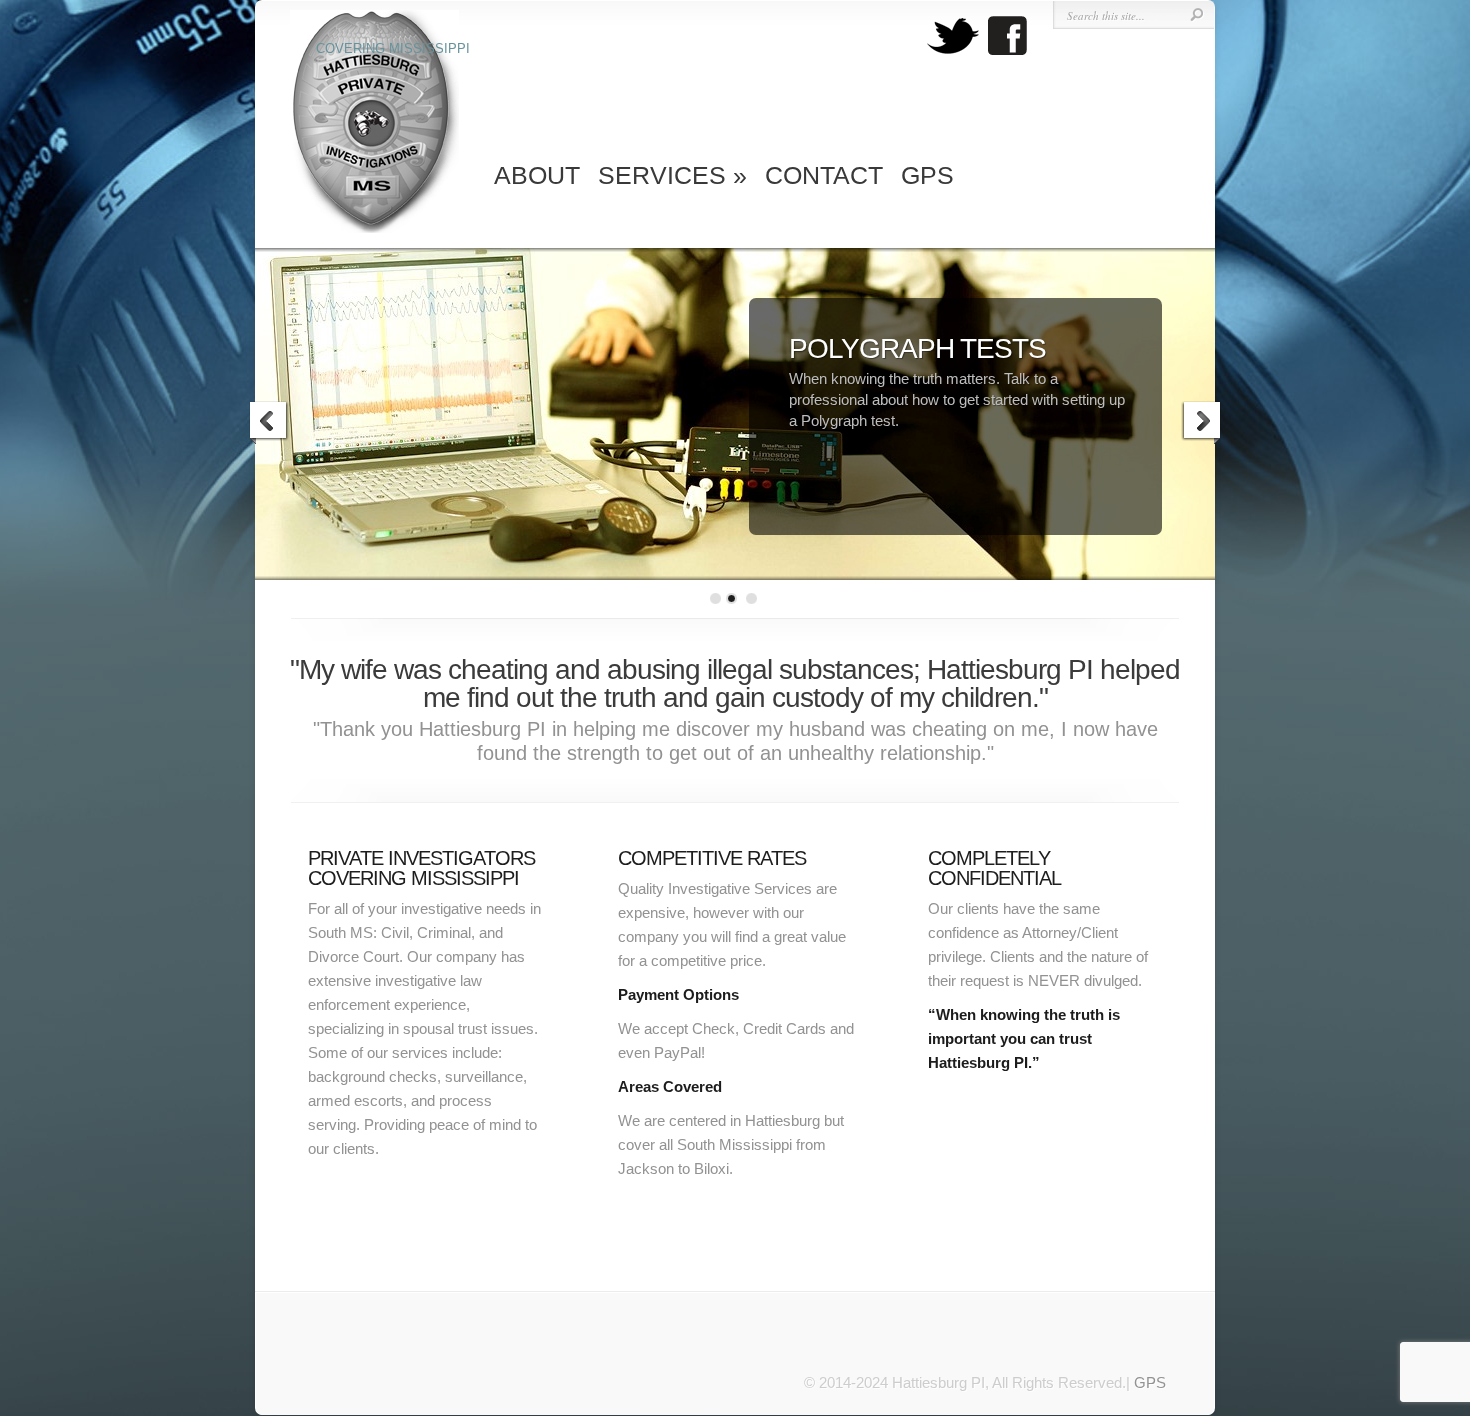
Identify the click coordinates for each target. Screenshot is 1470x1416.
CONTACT (824, 175)
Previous (269, 423)
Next (1201, 423)
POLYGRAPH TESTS (917, 348)
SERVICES (672, 175)
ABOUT (537, 175)
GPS (927, 175)
